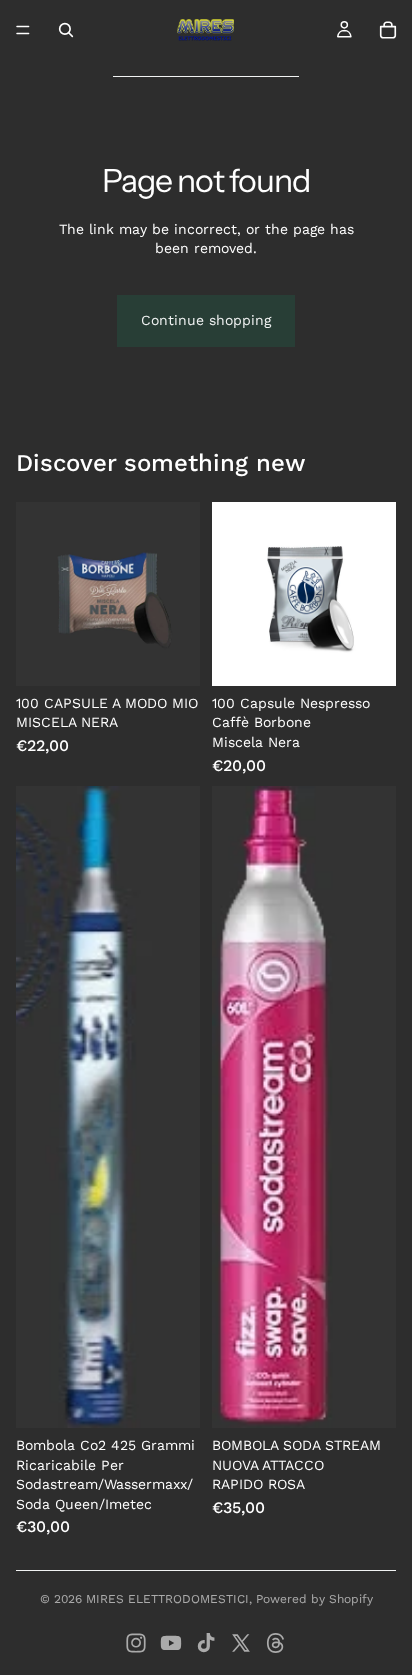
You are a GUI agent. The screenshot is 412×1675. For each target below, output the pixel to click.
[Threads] (276, 1643)
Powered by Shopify (314, 1599)
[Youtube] (171, 1643)
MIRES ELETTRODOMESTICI (167, 1599)
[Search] (66, 30)
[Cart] (388, 30)
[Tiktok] (206, 1643)
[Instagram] (136, 1643)
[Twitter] (241, 1643)
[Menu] (23, 30)
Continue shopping (206, 320)
